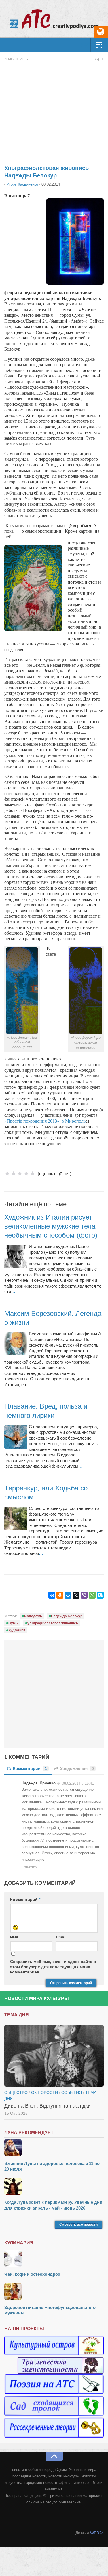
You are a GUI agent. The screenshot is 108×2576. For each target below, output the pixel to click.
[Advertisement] (54, 112)
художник (17, 1630)
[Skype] (100, 1595)
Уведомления (77, 1768)
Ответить (30, 1867)
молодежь (33, 1616)
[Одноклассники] (60, 1595)
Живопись (16, 59)
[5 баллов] (33, 1173)
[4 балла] (26, 1173)
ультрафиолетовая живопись (53, 1623)
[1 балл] (7, 1173)
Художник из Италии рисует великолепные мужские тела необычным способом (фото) (51, 1226)
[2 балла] (14, 1173)
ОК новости (44, 2092)
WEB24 (97, 2533)
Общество (16, 2092)
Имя (14, 1937)
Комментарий (25, 1899)
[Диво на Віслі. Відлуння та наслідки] (54, 2056)
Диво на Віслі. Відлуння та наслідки (48, 2106)
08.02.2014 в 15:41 (78, 1783)
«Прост (12, 1121)
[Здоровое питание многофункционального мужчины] (54, 2292)
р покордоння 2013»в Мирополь (53, 1121)
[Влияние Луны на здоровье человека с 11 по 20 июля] (54, 2148)
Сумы (13, 1623)
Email (61, 1937)
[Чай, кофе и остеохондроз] (54, 2259)
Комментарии (30, 1768)
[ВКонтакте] (52, 1595)
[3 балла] (20, 1173)
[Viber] (84, 1595)
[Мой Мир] (68, 1595)
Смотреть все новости (78, 2225)
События (72, 2092)
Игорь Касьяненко (22, 184)
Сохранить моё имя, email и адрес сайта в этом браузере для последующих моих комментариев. (53, 1967)
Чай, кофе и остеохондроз (32, 2274)
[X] (76, 1595)
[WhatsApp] (92, 1595)
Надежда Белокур (67, 1616)
